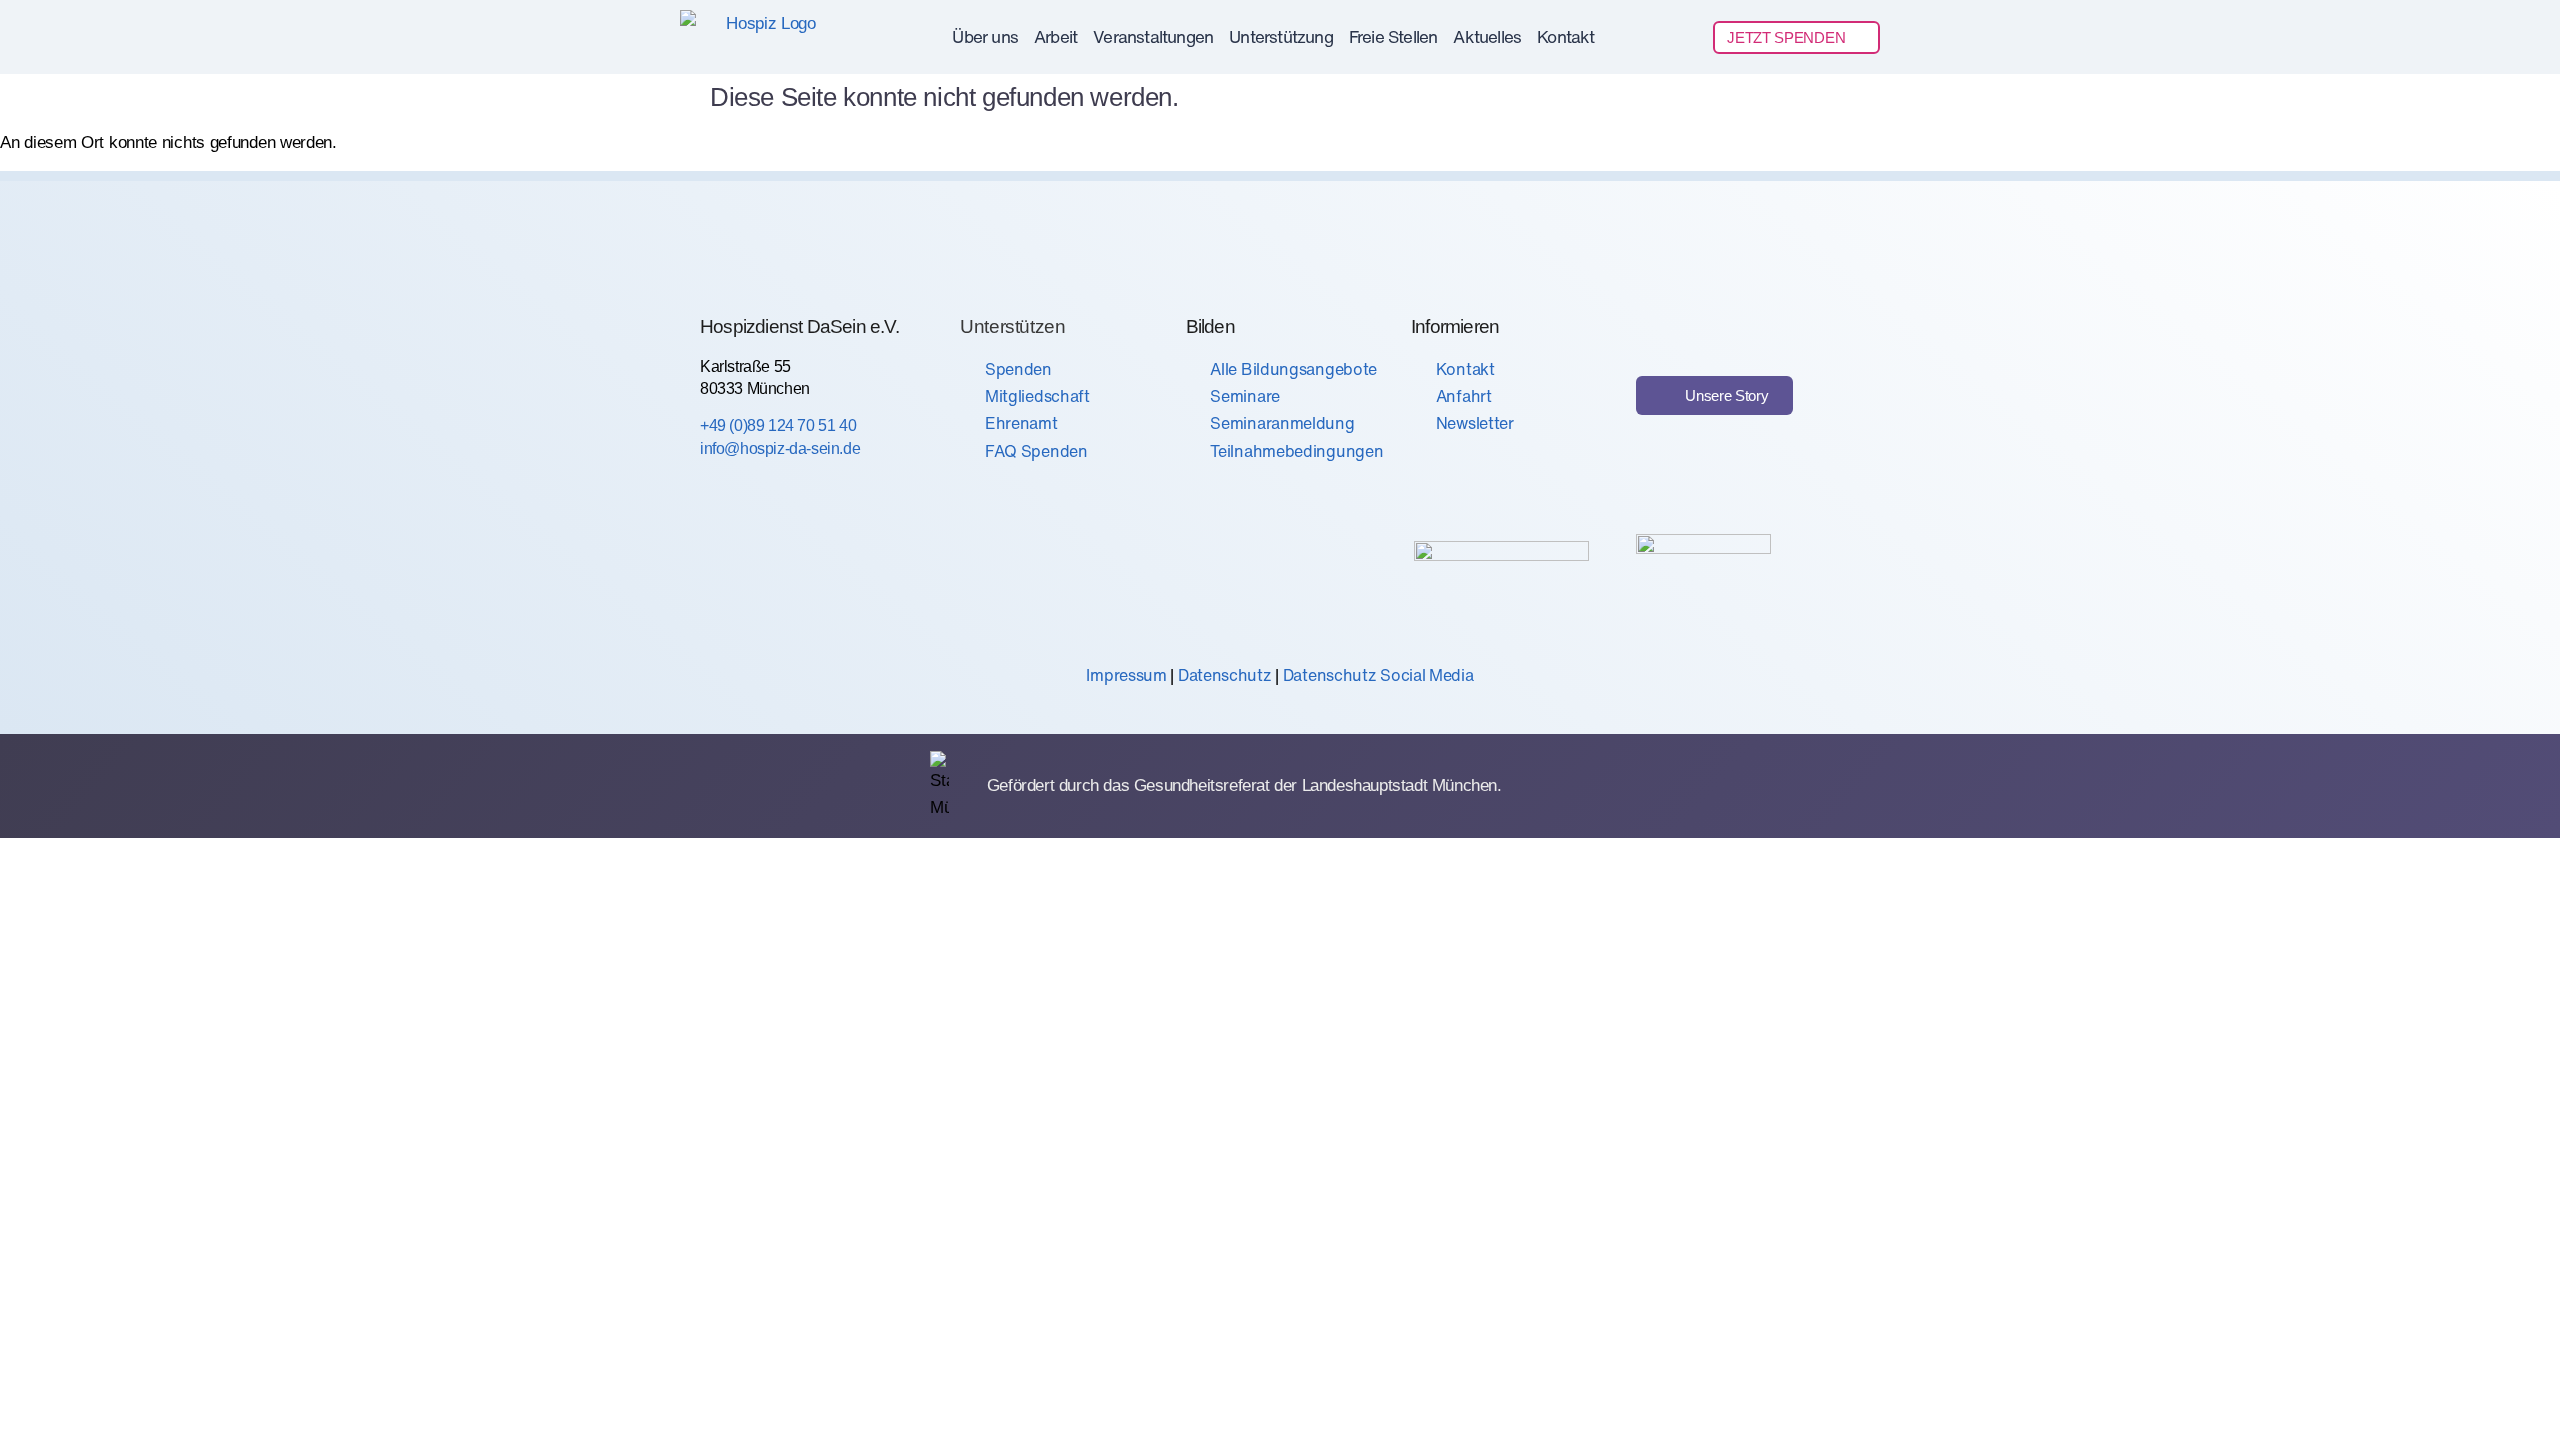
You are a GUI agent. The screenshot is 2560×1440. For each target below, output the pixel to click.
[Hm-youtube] (858, 568)
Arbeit (1055, 36)
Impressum (1126, 675)
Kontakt (1565, 36)
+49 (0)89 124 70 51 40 (778, 425)
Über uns (985, 36)
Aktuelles (1487, 36)
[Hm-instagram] (790, 568)
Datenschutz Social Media (1378, 675)
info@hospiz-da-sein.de (780, 448)
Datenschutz (1225, 675)
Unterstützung (1281, 36)
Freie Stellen (1393, 36)
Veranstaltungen (1153, 36)
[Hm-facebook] (721, 568)
